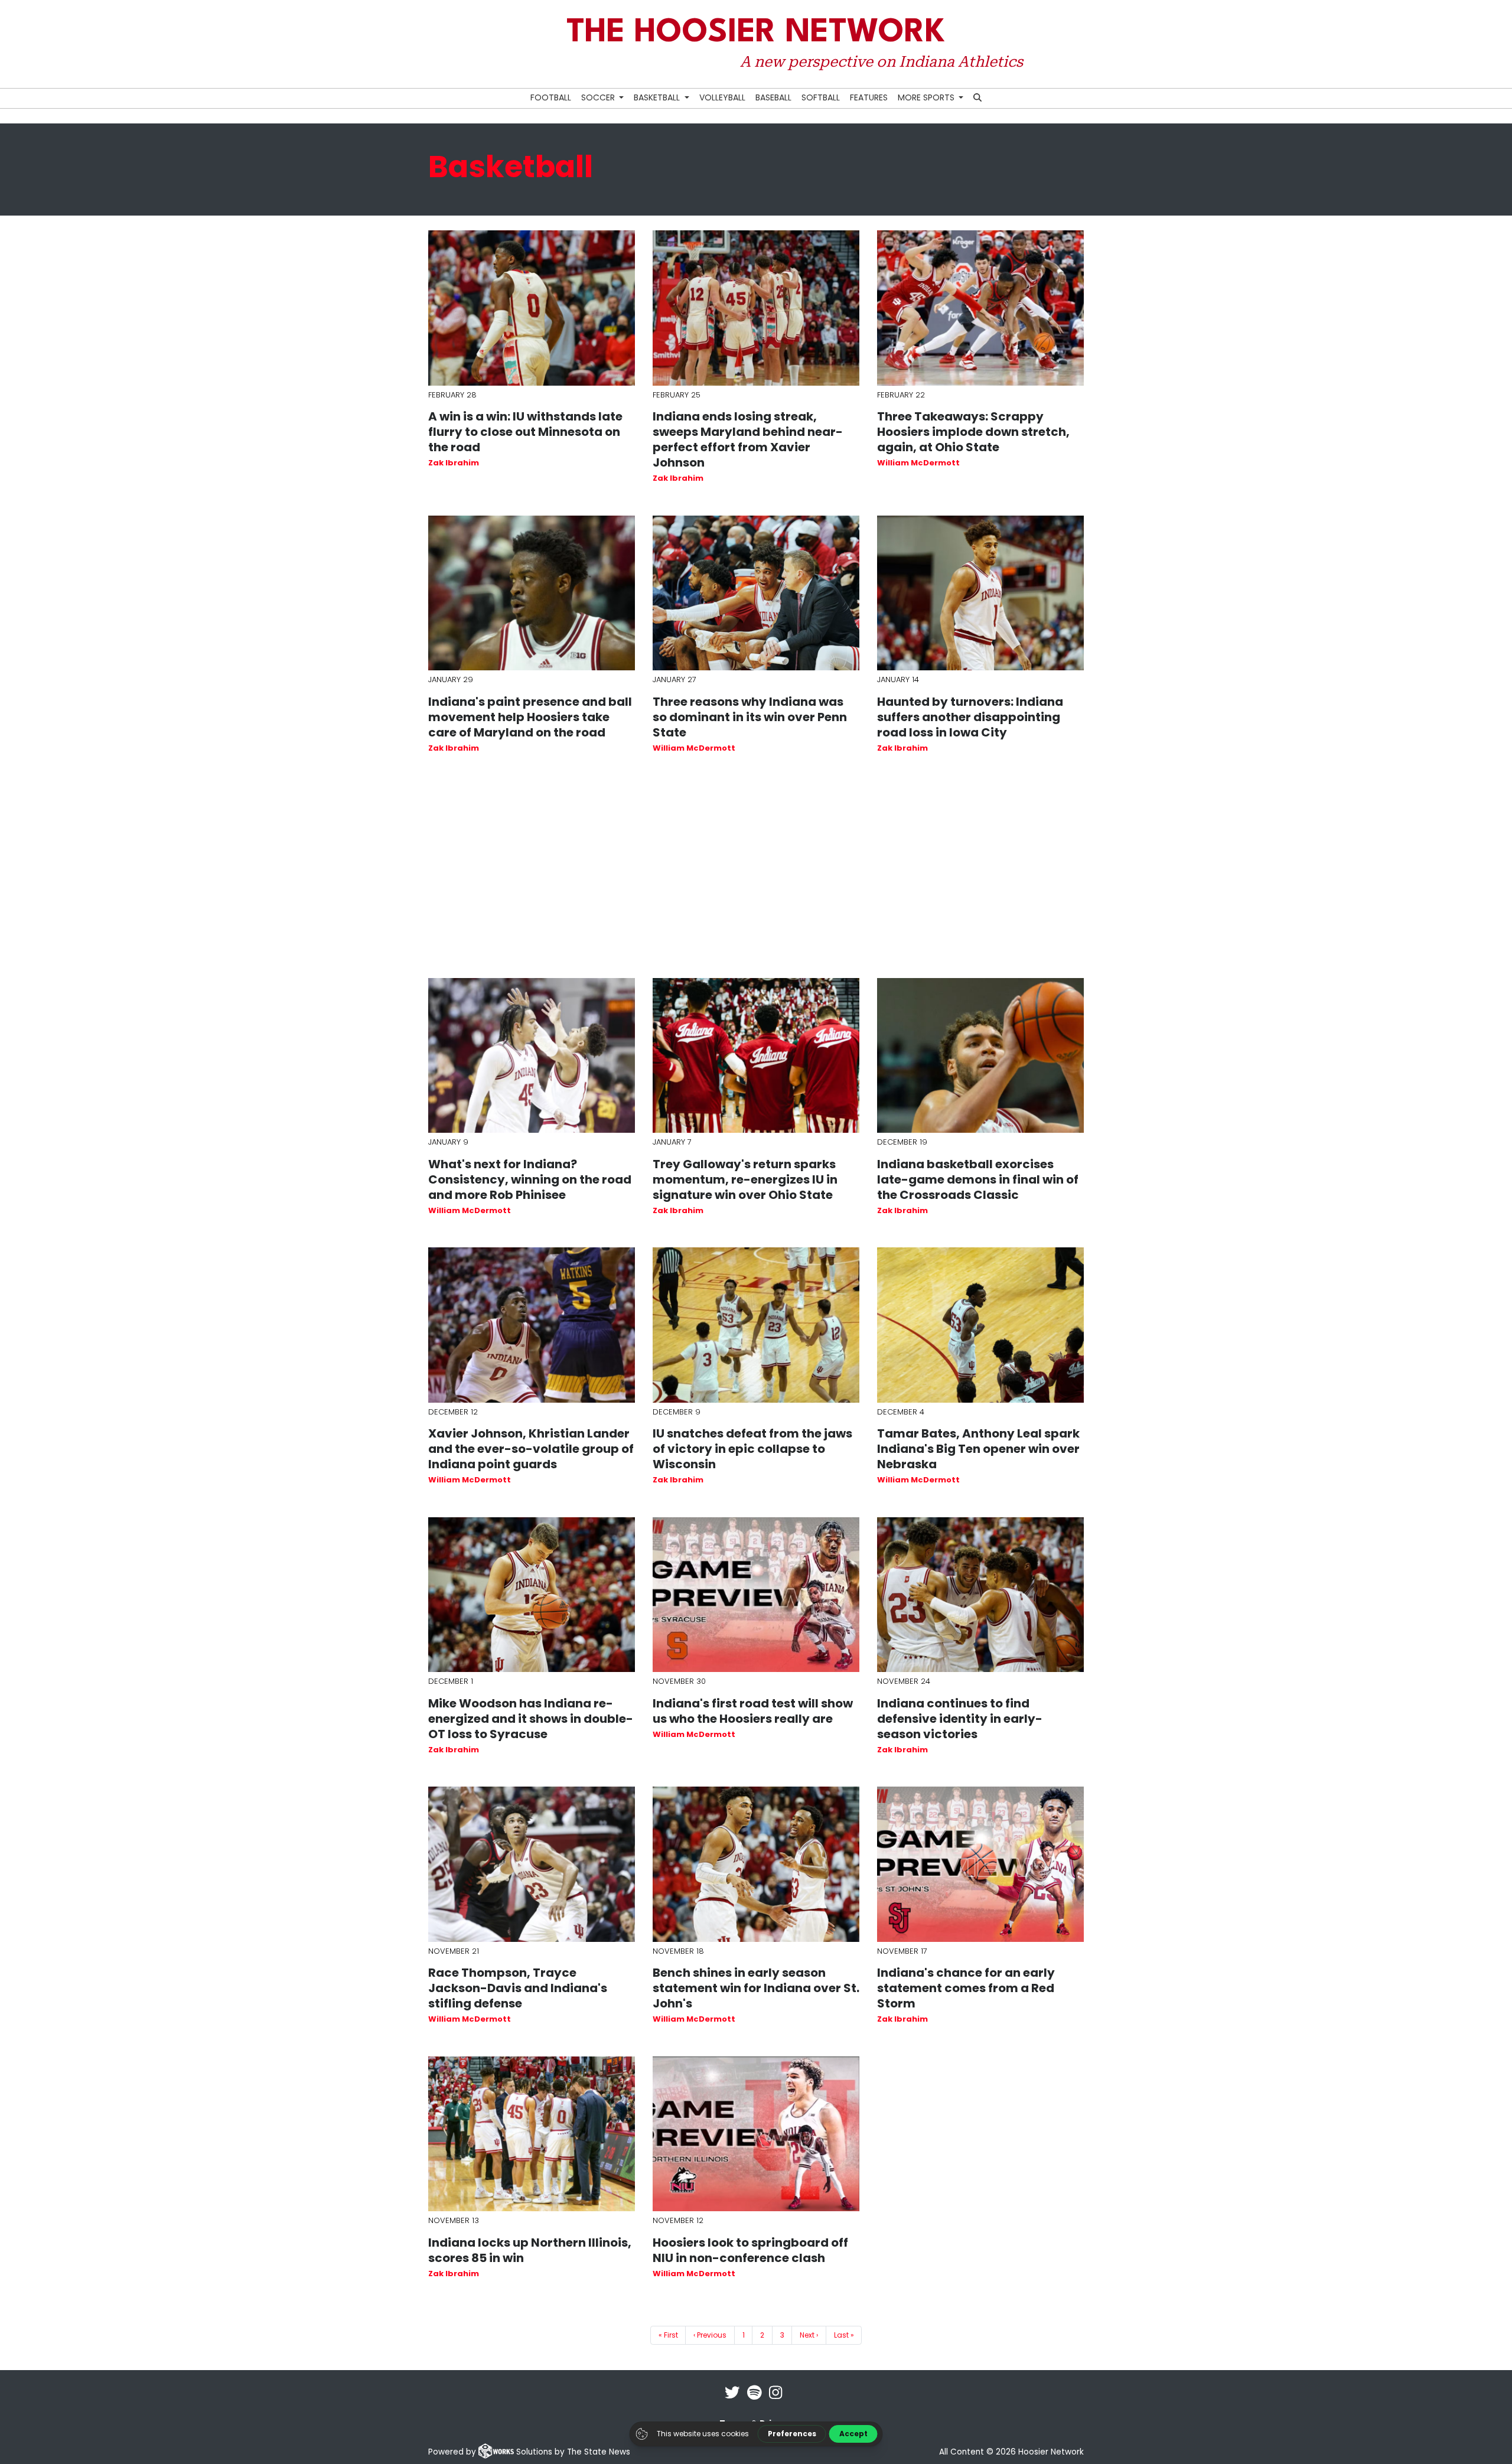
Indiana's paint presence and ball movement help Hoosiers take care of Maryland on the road (530, 717)
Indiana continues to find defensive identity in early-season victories (960, 1719)
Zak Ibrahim (454, 463)
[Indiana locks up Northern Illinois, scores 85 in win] (532, 2134)
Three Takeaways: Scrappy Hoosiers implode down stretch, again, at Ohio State (973, 432)
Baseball (773, 97)
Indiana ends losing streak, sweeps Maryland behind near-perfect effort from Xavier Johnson (748, 439)
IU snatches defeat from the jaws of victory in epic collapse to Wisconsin (752, 1449)
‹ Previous (710, 2335)
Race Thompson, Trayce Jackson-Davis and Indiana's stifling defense (518, 1988)
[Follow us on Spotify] (755, 2400)
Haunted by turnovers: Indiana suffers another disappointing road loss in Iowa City (970, 717)
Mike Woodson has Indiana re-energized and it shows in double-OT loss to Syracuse (531, 1719)
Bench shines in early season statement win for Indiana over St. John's (756, 1988)
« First (668, 2335)
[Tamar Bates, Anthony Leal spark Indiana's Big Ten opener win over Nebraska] (980, 1325)
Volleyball (722, 97)
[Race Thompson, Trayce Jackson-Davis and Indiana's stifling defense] (532, 1864)
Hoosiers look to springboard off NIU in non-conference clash (750, 2250)
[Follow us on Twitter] (732, 2400)
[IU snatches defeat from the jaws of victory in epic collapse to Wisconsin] (756, 1325)
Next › (809, 2335)
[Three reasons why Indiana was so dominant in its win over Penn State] (756, 593)
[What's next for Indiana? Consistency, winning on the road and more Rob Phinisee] (532, 1056)
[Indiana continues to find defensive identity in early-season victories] (980, 1595)
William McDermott (918, 463)
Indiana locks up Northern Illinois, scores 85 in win (530, 2250)
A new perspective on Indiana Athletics (881, 61)
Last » (844, 2335)
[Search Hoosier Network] (978, 98)
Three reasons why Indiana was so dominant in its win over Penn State (750, 717)
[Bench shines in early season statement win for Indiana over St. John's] (756, 1864)
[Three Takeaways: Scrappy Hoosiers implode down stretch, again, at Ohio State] (980, 308)
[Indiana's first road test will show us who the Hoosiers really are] (756, 1595)
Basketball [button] (658, 97)
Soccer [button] (599, 97)
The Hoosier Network (756, 33)
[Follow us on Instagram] (775, 2400)
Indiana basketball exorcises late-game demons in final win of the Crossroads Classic (978, 1179)
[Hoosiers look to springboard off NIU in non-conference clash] (756, 2134)
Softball (821, 97)
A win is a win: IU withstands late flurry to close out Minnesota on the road (525, 432)
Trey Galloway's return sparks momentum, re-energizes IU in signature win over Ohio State (745, 1179)
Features (869, 97)
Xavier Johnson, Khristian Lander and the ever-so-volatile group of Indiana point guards (531, 1449)
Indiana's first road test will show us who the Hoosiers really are (753, 1711)
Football (551, 97)
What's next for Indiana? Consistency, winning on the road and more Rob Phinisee (530, 1179)
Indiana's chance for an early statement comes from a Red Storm (966, 1988)
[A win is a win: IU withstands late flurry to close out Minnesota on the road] (532, 308)
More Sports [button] (927, 97)
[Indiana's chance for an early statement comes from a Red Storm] (980, 1864)
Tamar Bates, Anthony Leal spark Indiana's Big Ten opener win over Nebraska (978, 1449)
